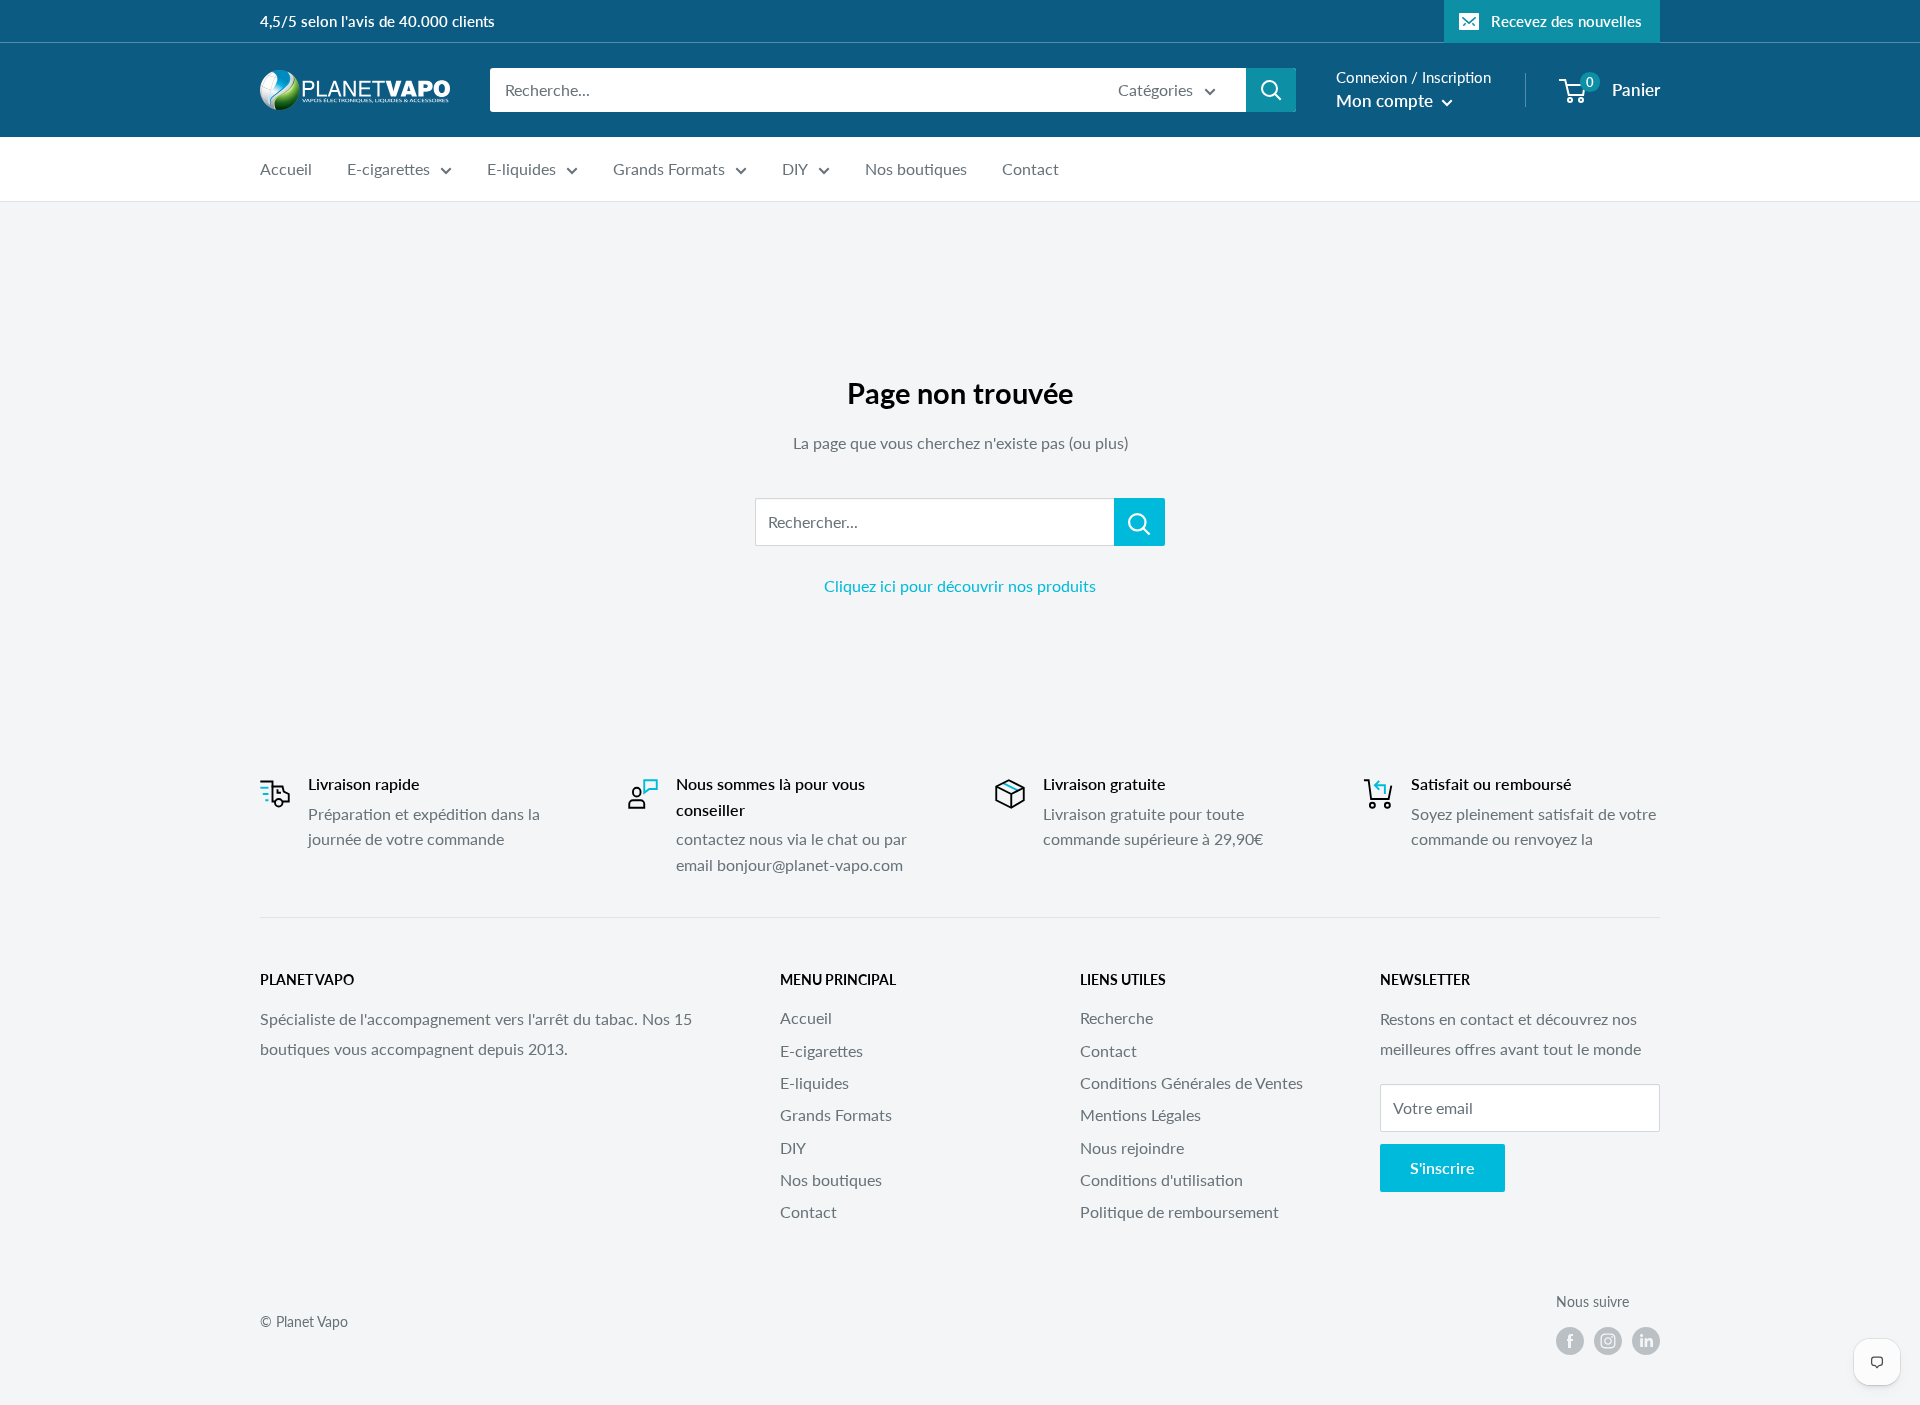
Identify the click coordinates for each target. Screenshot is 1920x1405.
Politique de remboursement (1179, 1211)
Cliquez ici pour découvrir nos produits (960, 585)
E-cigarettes (388, 168)
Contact (1030, 168)
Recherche (1116, 1017)
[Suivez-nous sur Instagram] (1608, 1340)
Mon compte (1386, 100)
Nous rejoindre (1132, 1147)
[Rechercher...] (1139, 522)
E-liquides (521, 168)
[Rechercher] (1271, 90)
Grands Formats (669, 168)
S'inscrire (1442, 1167)
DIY (795, 168)
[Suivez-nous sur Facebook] (1570, 1340)
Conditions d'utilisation (1161, 1179)
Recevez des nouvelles (1566, 21)
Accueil (286, 168)
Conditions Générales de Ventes (1191, 1082)
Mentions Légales (1140, 1114)
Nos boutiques (916, 168)
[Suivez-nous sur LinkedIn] (1646, 1340)
